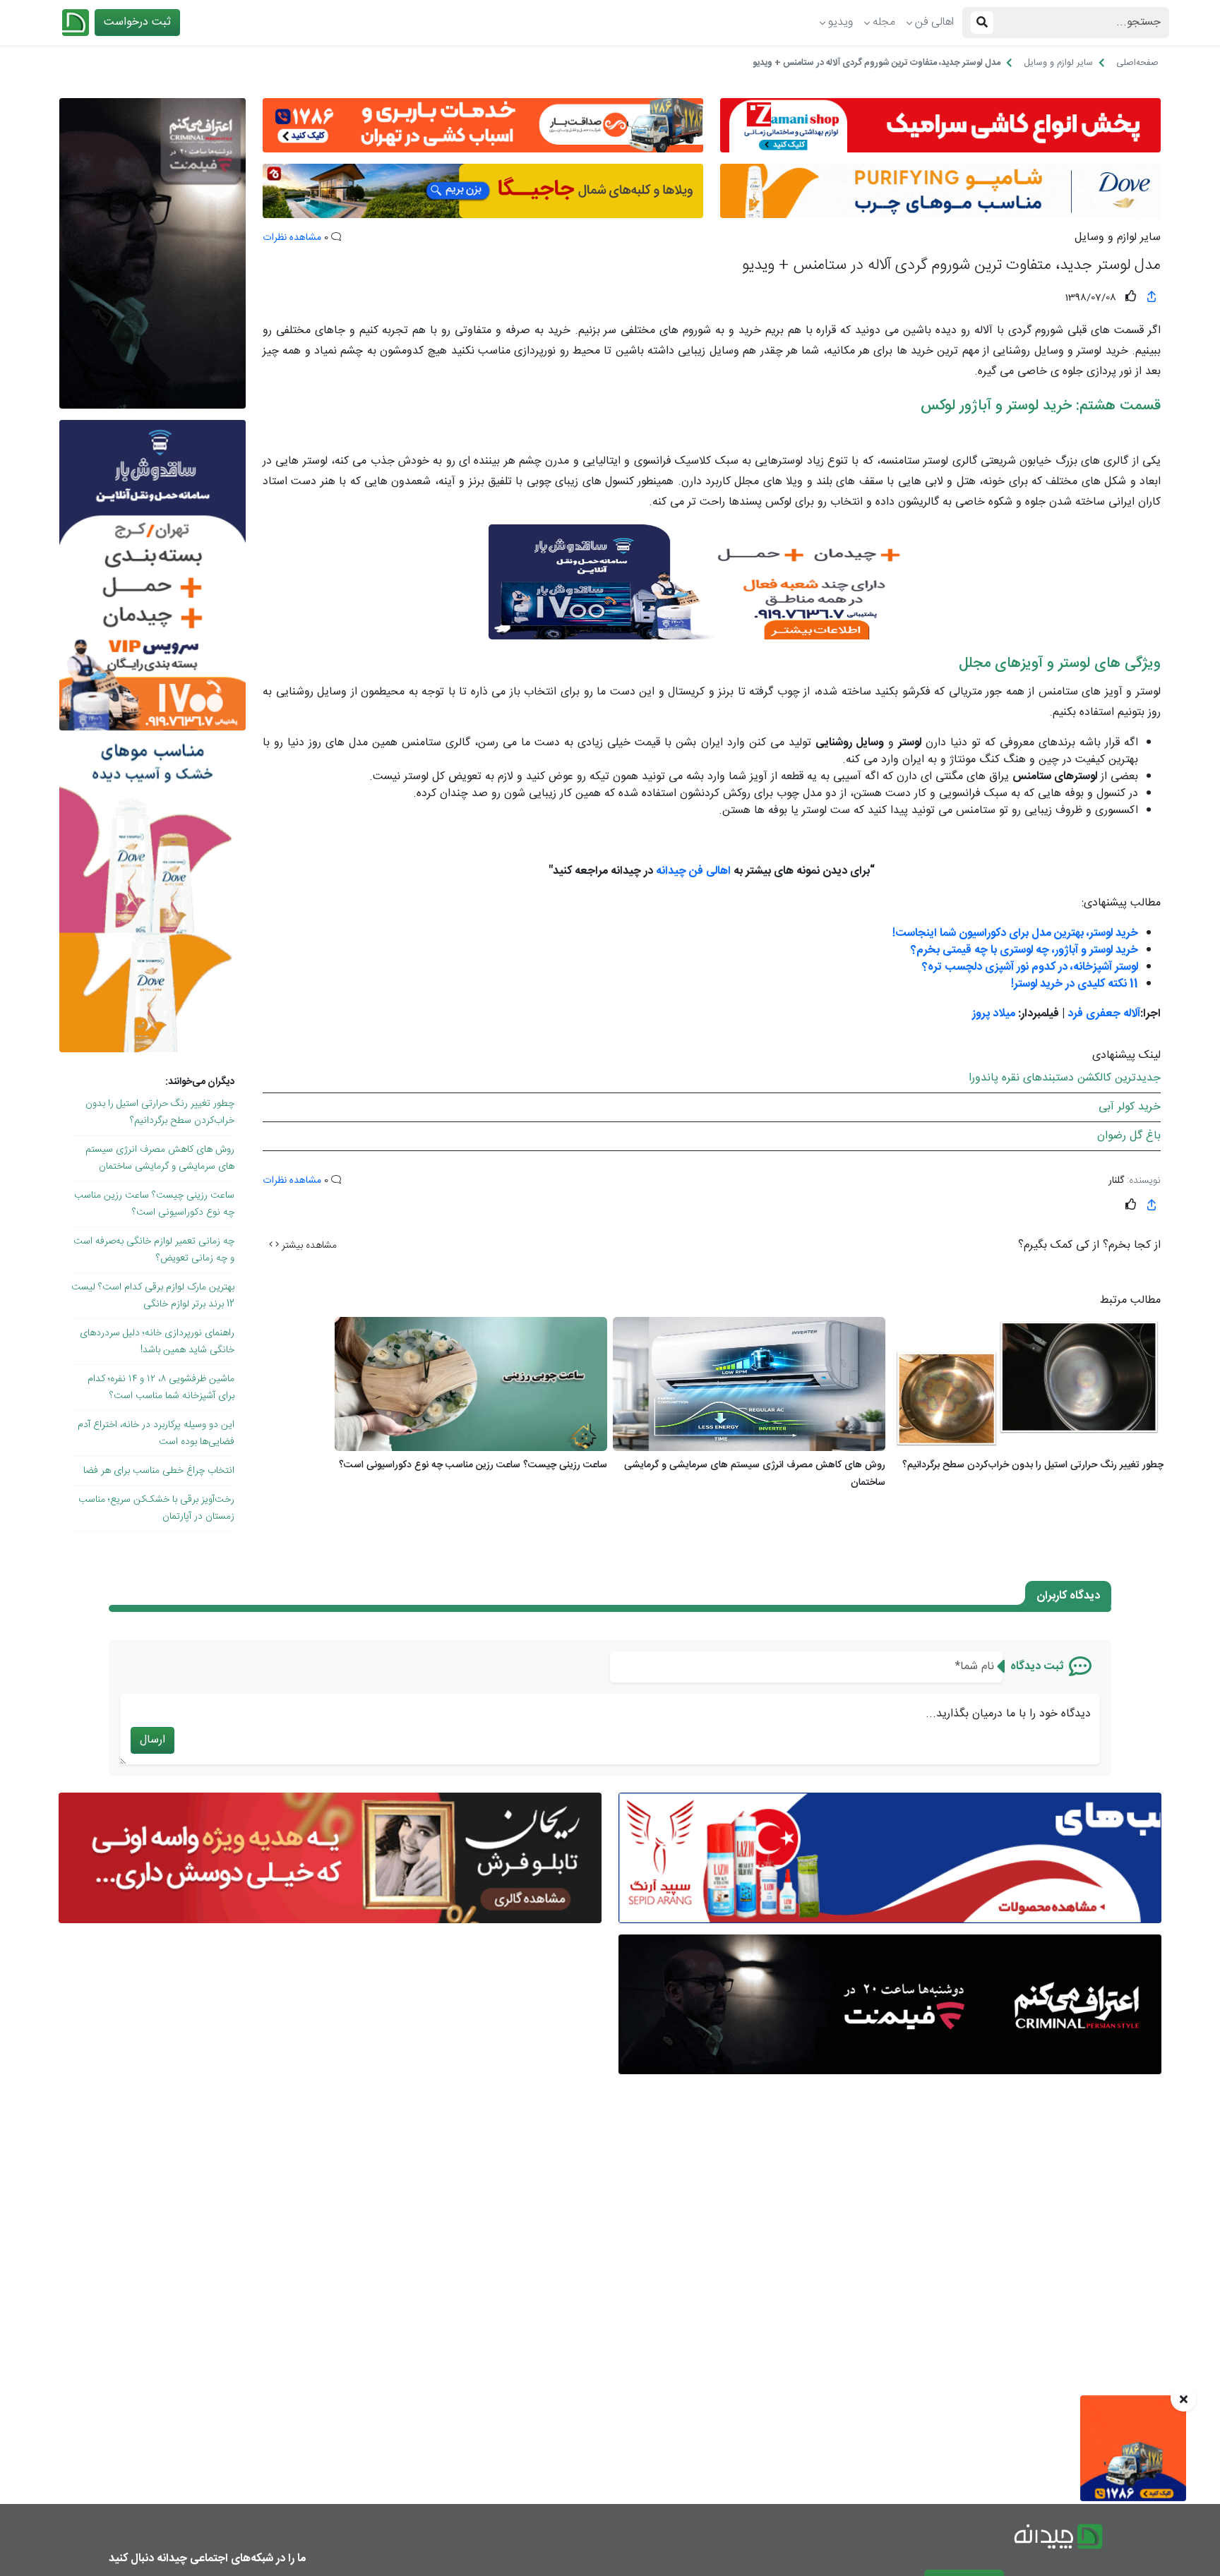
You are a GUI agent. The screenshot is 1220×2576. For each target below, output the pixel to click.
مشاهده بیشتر (308, 1246)
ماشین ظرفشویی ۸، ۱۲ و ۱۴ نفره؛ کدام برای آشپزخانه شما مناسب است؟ (161, 1388)
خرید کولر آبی (1130, 1107)
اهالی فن (934, 22)
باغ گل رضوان (1129, 1136)
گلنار (1116, 1181)
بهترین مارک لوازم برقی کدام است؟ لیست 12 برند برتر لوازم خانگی (153, 1296)
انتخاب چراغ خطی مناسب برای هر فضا (159, 1471)
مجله (884, 22)
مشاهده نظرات (292, 238)
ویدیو (841, 22)
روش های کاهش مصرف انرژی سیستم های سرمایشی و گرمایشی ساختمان (160, 1158)
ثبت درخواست (137, 22)
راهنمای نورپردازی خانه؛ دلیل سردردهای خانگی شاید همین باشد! (157, 1342)
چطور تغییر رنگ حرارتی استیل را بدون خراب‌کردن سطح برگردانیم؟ (160, 1112)
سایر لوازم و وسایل (1118, 238)
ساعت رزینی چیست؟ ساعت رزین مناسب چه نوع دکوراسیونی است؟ (154, 1204)
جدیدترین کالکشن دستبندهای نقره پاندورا (1065, 1078)
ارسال (152, 1740)
